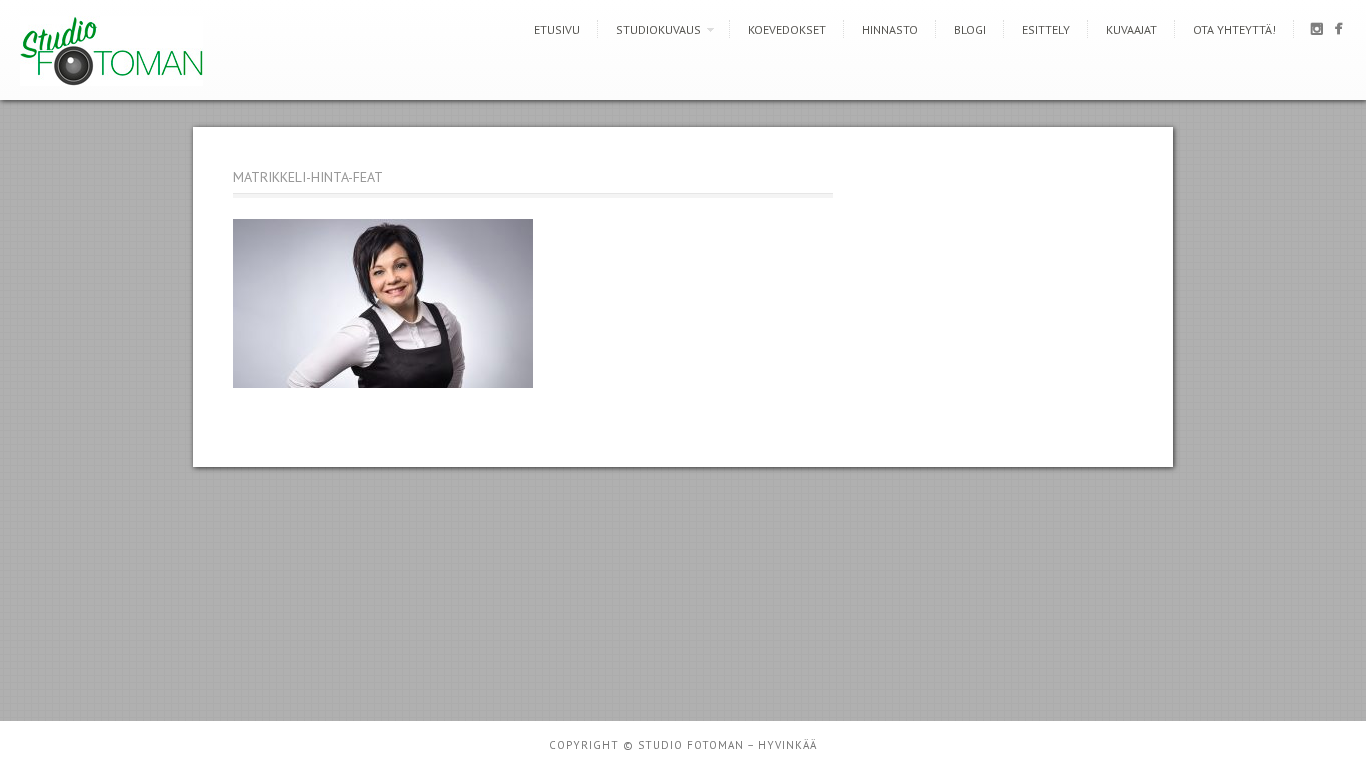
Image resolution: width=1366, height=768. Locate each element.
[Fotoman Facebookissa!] (1338, 32)
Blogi (970, 29)
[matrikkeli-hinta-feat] (383, 383)
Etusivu (557, 29)
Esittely (1046, 29)
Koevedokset (787, 29)
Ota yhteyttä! (1234, 29)
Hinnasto (890, 29)
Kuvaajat (1131, 29)
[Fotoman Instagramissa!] (1316, 32)
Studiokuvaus (658, 29)
